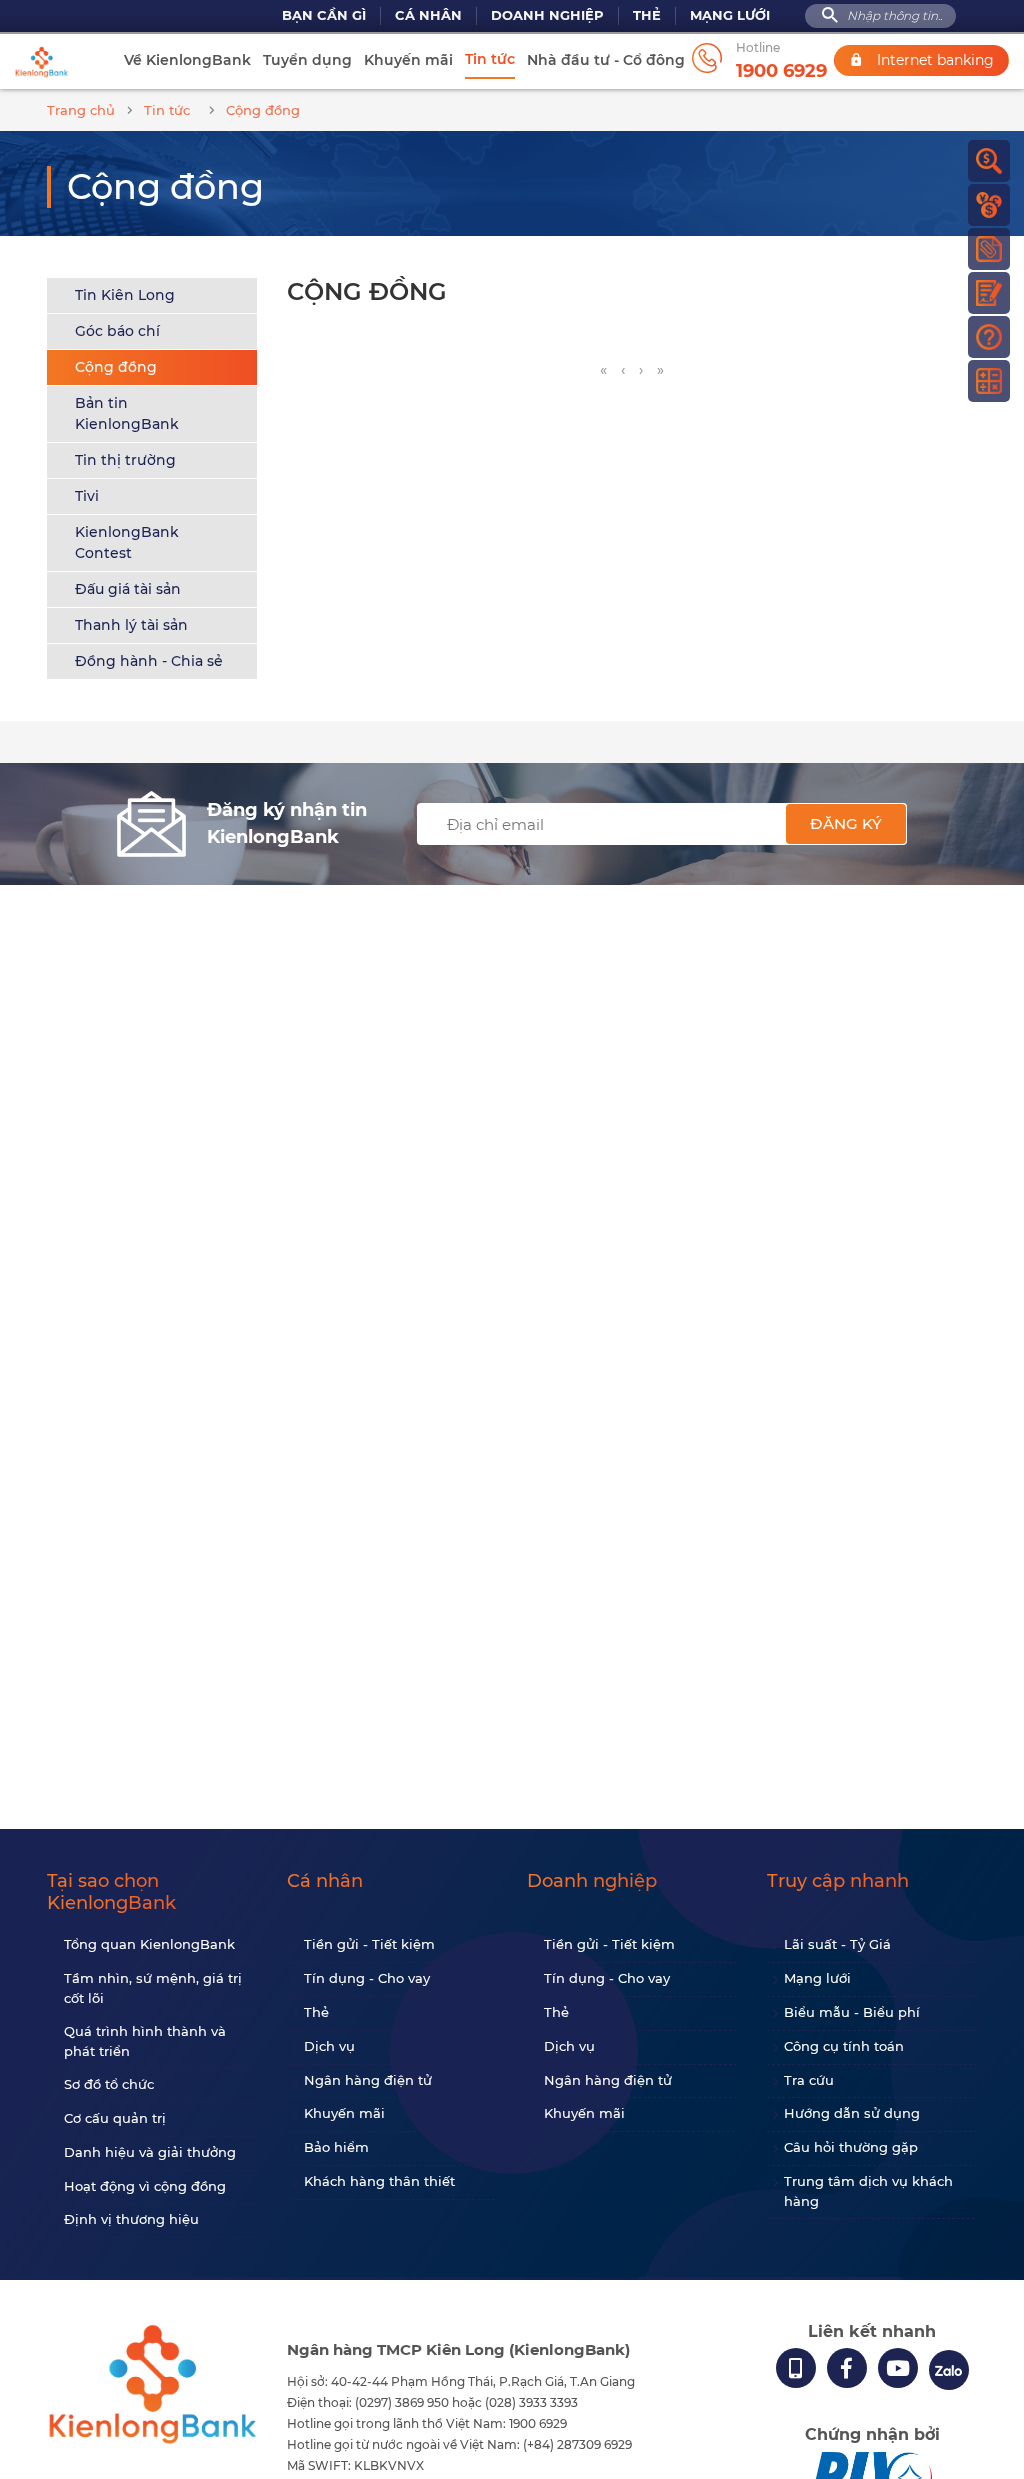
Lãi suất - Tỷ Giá (837, 1944)
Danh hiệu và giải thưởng (150, 2152)
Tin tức (490, 59)
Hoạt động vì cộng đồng (145, 2186)
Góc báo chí (117, 331)
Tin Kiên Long (125, 295)
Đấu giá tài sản (128, 589)
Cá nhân (428, 15)
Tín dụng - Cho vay (367, 1978)
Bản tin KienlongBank (127, 413)
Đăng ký (846, 823)
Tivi (87, 496)
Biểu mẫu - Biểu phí (852, 2012)
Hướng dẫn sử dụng (852, 2113)
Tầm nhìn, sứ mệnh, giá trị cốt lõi (153, 1988)
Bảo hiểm (336, 2147)
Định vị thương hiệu (131, 2219)
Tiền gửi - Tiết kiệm (369, 1944)
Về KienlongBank (187, 60)
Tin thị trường (125, 460)
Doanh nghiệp (547, 15)
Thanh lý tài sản (131, 625)
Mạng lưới (730, 15)
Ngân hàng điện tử (368, 2080)
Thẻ (647, 15)
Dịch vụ (329, 2046)
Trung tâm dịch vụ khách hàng (868, 2191)
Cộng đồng (116, 367)
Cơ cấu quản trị (115, 2118)
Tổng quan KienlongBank (149, 1944)
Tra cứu (809, 2080)
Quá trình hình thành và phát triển (145, 2041)
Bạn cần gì (324, 15)
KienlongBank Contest (127, 542)
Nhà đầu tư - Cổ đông (606, 60)
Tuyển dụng (307, 60)
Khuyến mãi (408, 60)
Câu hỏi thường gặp (851, 2147)
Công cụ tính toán (844, 2046)
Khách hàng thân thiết (379, 2181)
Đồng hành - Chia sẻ (149, 661)
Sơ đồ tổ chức (109, 2084)
